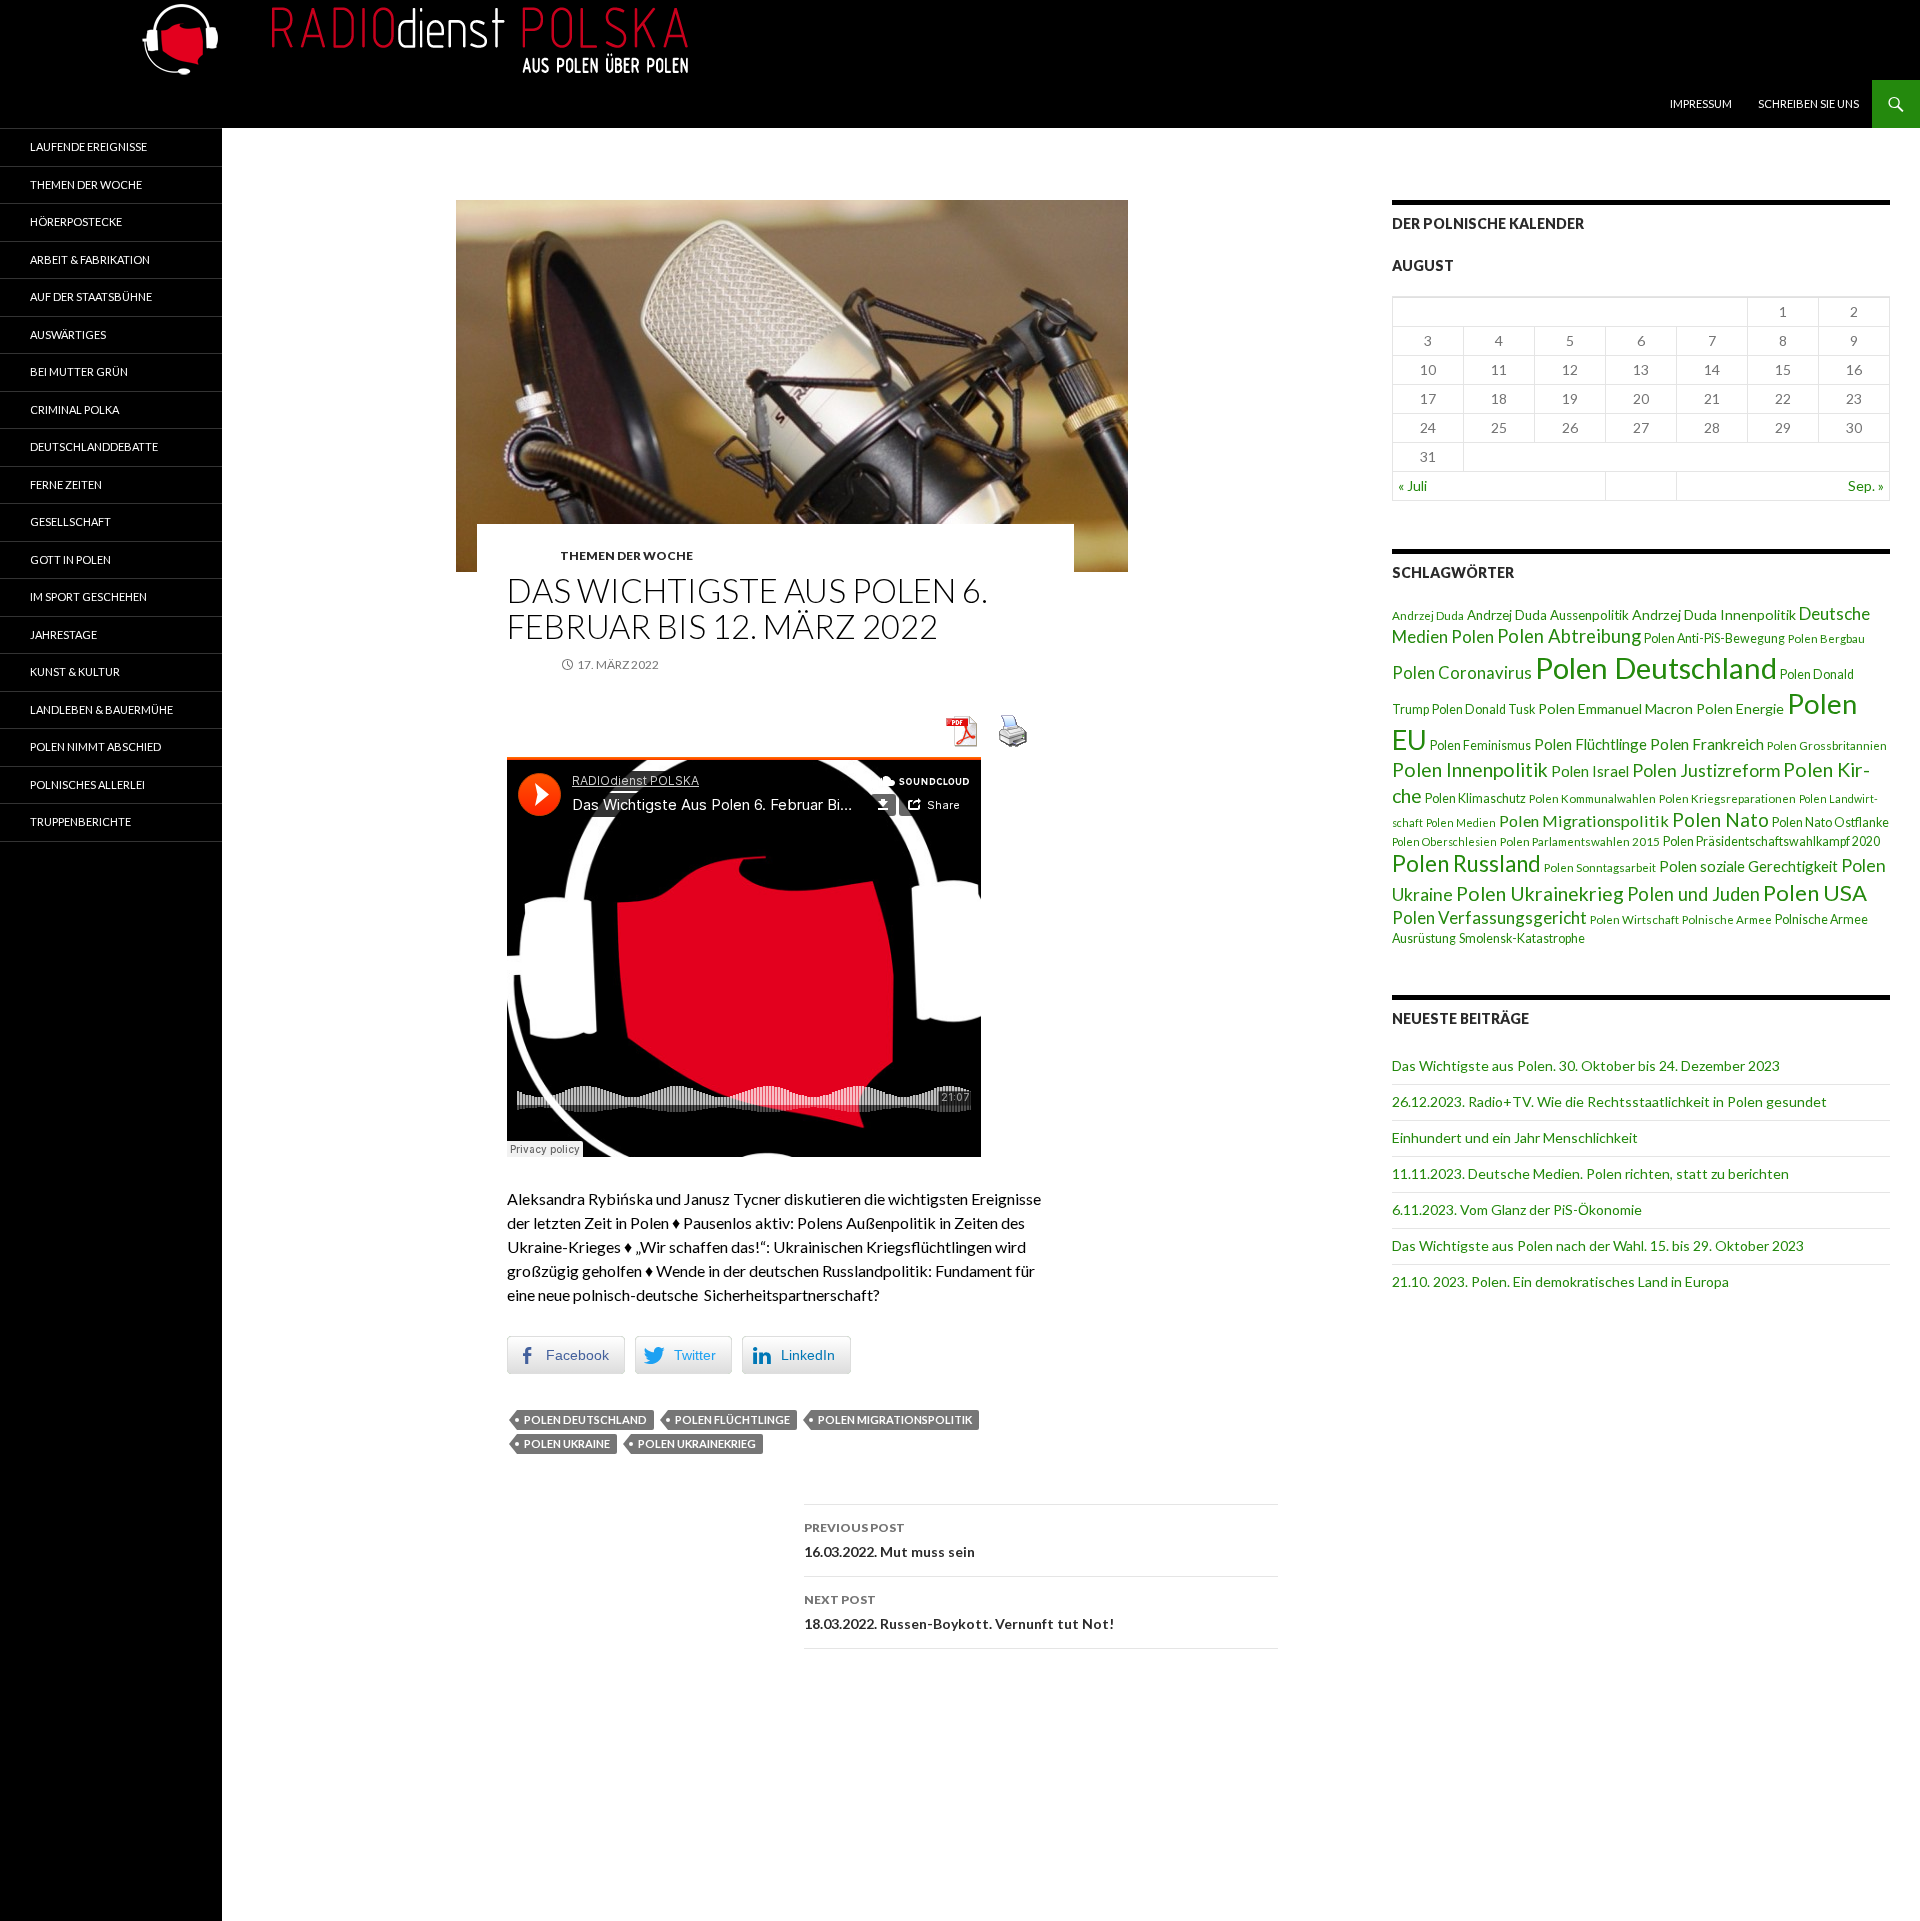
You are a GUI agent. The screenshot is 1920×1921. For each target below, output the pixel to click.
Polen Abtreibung (1569, 636)
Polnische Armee (1727, 919)
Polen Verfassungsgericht (1489, 917)
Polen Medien (1461, 822)
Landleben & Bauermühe (101, 709)
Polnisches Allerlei (87, 784)
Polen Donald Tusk (1483, 709)
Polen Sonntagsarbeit (1600, 867)
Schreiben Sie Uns (1808, 103)
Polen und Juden (1693, 894)
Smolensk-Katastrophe (1522, 938)
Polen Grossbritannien (1827, 745)
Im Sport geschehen (88, 596)
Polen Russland (1466, 863)
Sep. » (1866, 485)
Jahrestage (63, 634)
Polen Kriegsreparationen (1727, 798)
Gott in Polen (70, 559)
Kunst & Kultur (75, 671)
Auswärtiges (68, 334)
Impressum (1701, 103)
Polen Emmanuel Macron (1615, 708)
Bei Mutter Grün (79, 371)
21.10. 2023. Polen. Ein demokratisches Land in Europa (1560, 1281)
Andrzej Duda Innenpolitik (1714, 614)
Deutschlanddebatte (94, 446)
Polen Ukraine (567, 1443)
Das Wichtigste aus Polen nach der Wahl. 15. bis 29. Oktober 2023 (1598, 1245)
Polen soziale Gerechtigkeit (1748, 866)
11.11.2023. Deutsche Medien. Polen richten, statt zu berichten (1590, 1173)
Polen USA (1815, 892)
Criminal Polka (74, 409)
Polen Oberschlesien (1444, 841)
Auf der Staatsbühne (91, 296)
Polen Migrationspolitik (895, 1419)
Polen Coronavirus (1462, 673)
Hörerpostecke (76, 221)
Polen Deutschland (585, 1419)
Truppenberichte (80, 821)
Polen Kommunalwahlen (1592, 798)
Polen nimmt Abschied (95, 746)
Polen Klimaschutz (1475, 798)
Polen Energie (1740, 708)
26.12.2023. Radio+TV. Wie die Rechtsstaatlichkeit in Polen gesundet (1609, 1101)
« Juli (1412, 485)
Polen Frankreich (1707, 744)
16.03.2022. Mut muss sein (889, 1540)
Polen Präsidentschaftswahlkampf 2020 (1771, 841)
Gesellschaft (70, 521)
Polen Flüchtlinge (732, 1419)
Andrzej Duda (1428, 615)
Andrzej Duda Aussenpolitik (1548, 615)
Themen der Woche (626, 555)
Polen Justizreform (1706, 770)
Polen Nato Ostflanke (1830, 822)
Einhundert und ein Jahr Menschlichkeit (1515, 1137)
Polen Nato (1720, 819)
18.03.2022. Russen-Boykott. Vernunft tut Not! (959, 1612)
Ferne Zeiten (66, 484)
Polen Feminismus (1480, 745)
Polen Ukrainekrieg (697, 1443)
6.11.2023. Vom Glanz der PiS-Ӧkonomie (1517, 1209)
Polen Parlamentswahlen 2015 (1580, 841)
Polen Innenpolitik (1470, 769)
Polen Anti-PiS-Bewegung (1714, 638)
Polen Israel (1590, 771)
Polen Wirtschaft (1634, 919)
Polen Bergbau (1826, 638)
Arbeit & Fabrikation (90, 259)
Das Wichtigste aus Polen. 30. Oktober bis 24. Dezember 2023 (1586, 1065)
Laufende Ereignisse (88, 146)
